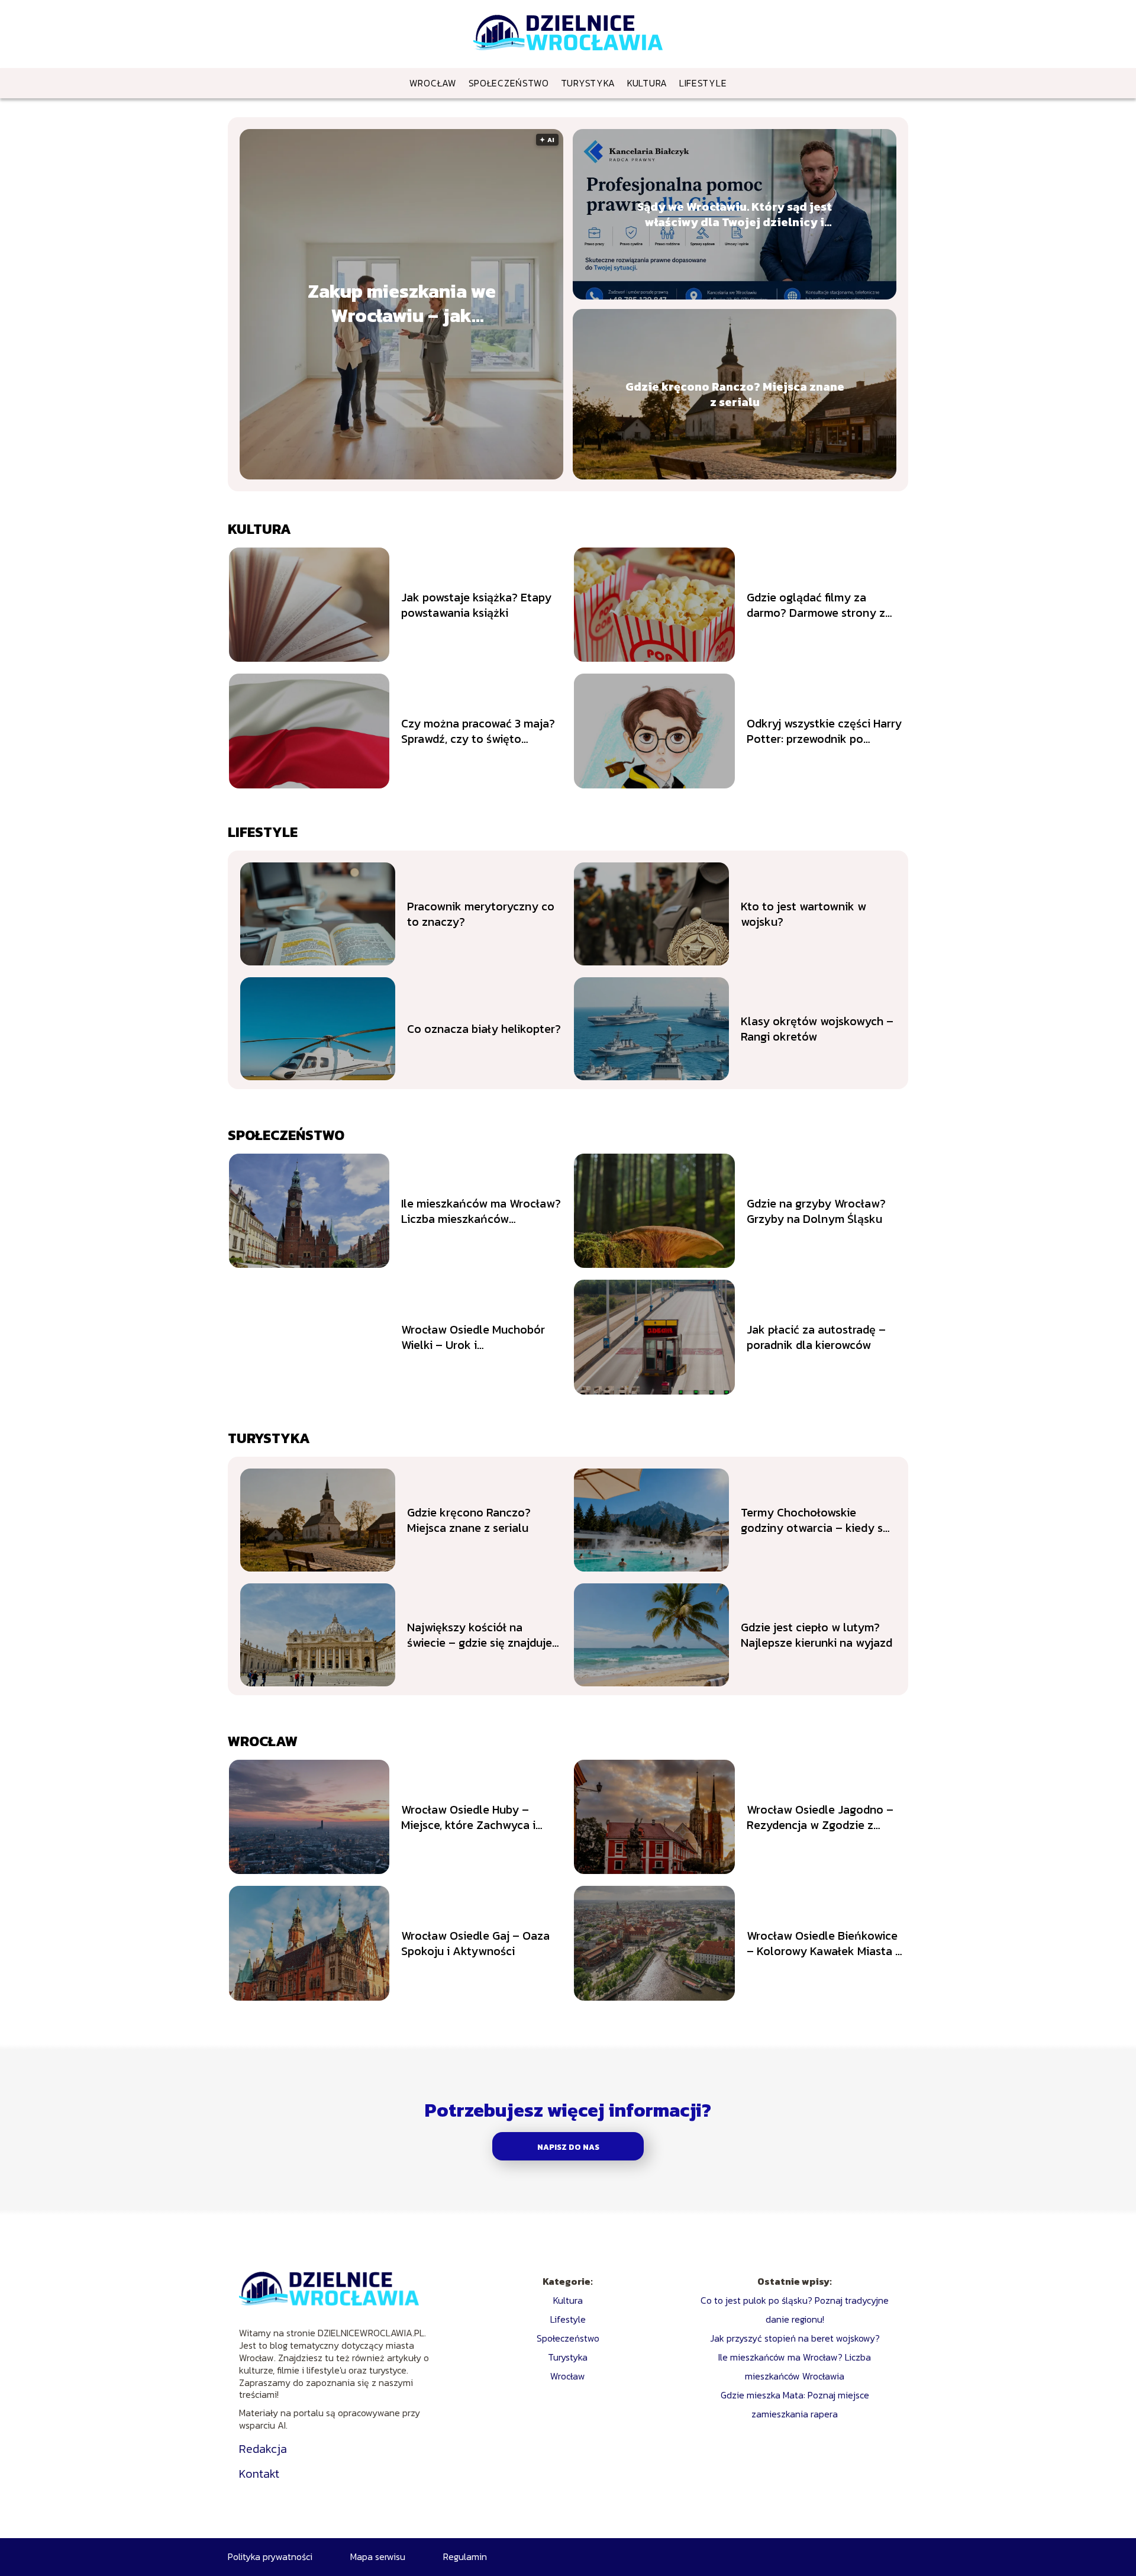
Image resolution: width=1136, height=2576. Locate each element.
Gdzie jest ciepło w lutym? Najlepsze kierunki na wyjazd (816, 1635)
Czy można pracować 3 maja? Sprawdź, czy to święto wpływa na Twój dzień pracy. (478, 731)
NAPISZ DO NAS (568, 2147)
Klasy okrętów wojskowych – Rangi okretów (817, 1029)
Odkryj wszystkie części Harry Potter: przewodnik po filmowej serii (824, 731)
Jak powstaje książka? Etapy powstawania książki (476, 605)
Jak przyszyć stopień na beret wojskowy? (795, 2338)
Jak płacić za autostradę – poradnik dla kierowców (816, 1337)
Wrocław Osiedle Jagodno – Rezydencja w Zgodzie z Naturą (820, 1817)
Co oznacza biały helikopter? (484, 1029)
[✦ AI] (415, 476)
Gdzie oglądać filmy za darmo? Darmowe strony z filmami (816, 605)
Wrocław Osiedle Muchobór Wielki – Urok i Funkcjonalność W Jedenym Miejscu (474, 1337)
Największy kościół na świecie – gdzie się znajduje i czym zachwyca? (483, 1635)
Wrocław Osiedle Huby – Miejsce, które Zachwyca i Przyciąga (468, 1817)
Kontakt (259, 2474)
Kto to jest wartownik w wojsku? (803, 914)
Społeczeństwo (509, 83)
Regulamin (465, 2556)
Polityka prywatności (270, 2556)
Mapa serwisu (378, 2556)
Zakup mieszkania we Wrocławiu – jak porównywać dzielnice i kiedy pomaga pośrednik (401, 304)
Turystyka (588, 83)
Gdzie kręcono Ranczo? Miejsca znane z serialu (735, 394)
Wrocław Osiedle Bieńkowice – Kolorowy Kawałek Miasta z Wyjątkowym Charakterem (824, 1943)
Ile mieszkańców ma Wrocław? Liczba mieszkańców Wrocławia (481, 1211)
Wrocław (433, 83)
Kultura (647, 83)
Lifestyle (703, 83)
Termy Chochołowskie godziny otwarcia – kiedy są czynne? (815, 1520)
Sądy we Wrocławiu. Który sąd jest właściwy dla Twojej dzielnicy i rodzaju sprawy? (735, 214)
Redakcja (263, 2449)
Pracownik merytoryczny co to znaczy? (481, 914)
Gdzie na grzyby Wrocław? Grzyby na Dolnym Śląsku (816, 1211)
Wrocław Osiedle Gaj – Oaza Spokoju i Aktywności (475, 1943)
